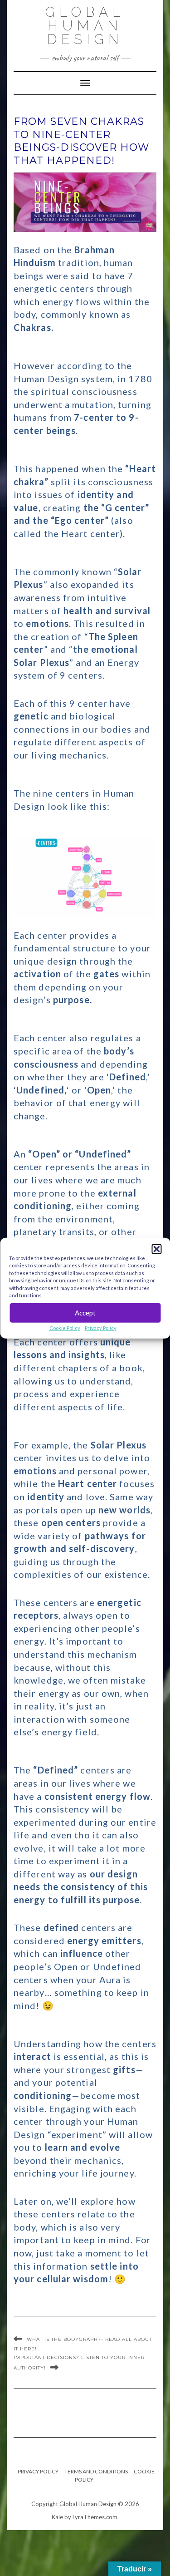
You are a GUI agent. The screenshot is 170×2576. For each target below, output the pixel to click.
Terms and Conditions (96, 2471)
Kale (57, 2517)
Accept (85, 1313)
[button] (156, 1249)
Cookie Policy (65, 1327)
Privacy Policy (101, 1327)
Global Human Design (85, 26)
